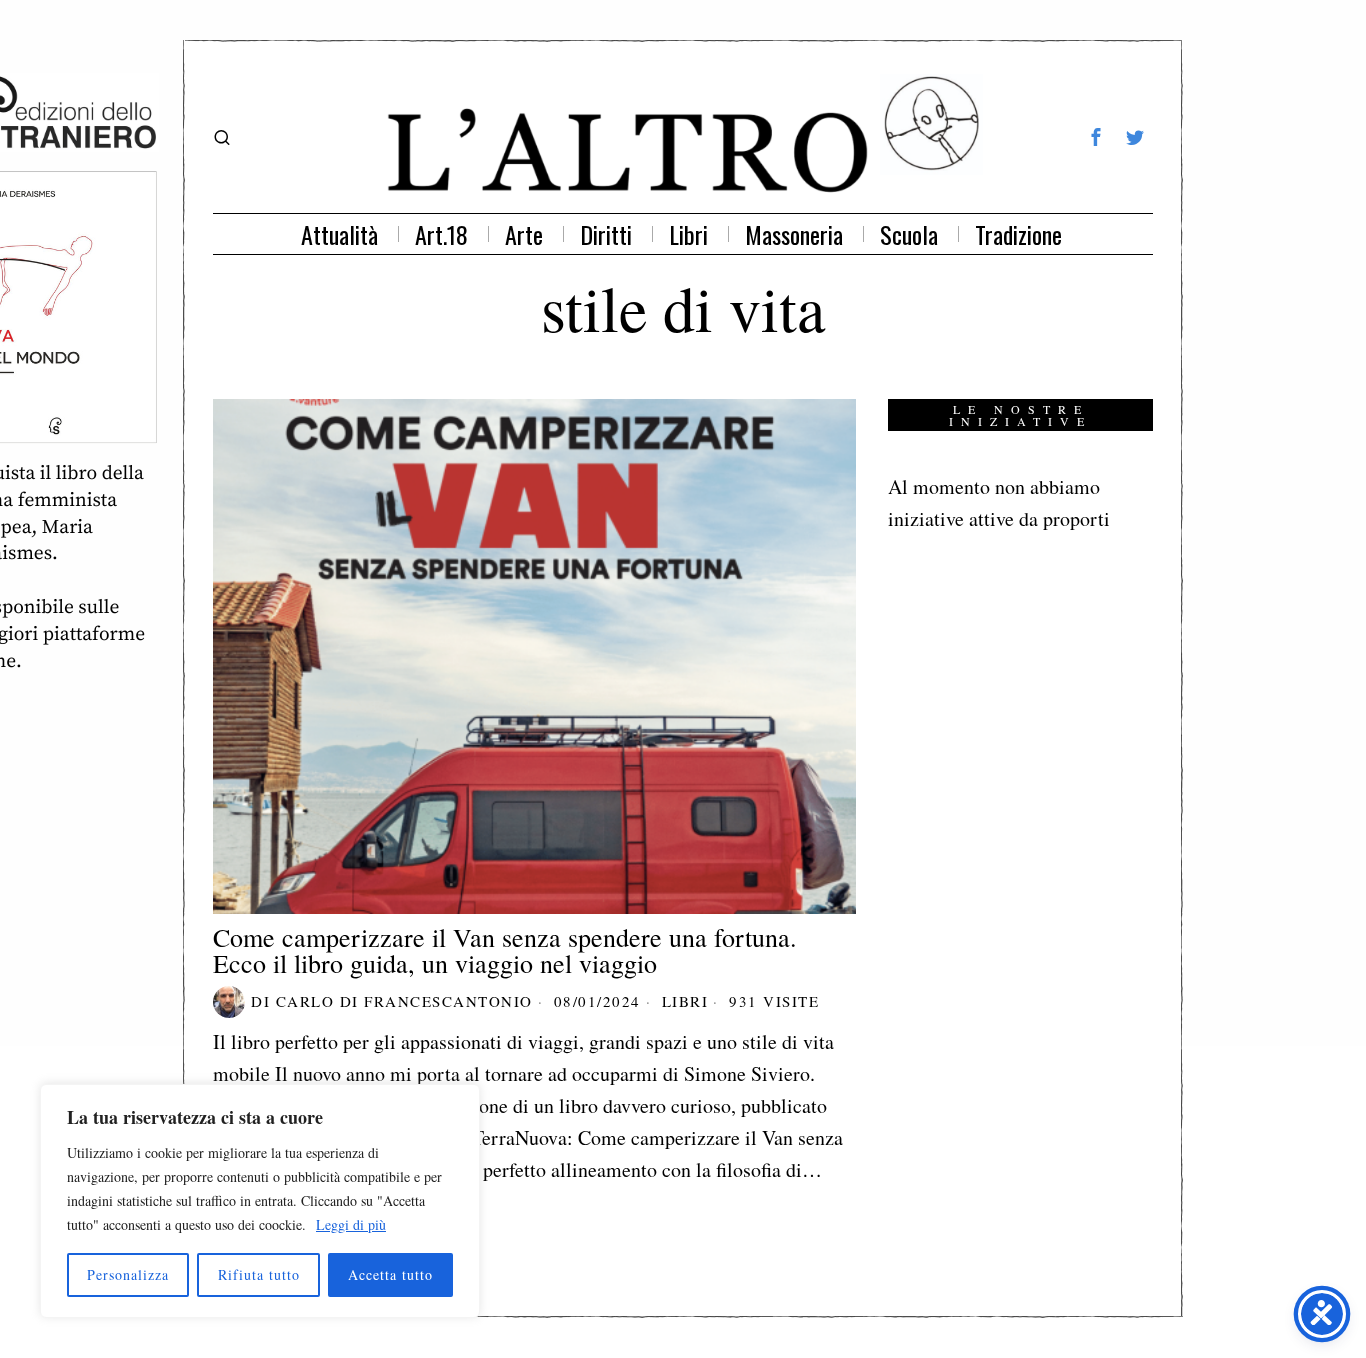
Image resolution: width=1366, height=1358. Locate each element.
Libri (685, 1001)
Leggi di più (351, 1224)
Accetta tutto (390, 1274)
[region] (260, 1201)
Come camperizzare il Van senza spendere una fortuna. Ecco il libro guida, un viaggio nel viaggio (505, 950)
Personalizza (128, 1274)
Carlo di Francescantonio (404, 1001)
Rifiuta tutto (259, 1274)
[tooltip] (1096, 137)
